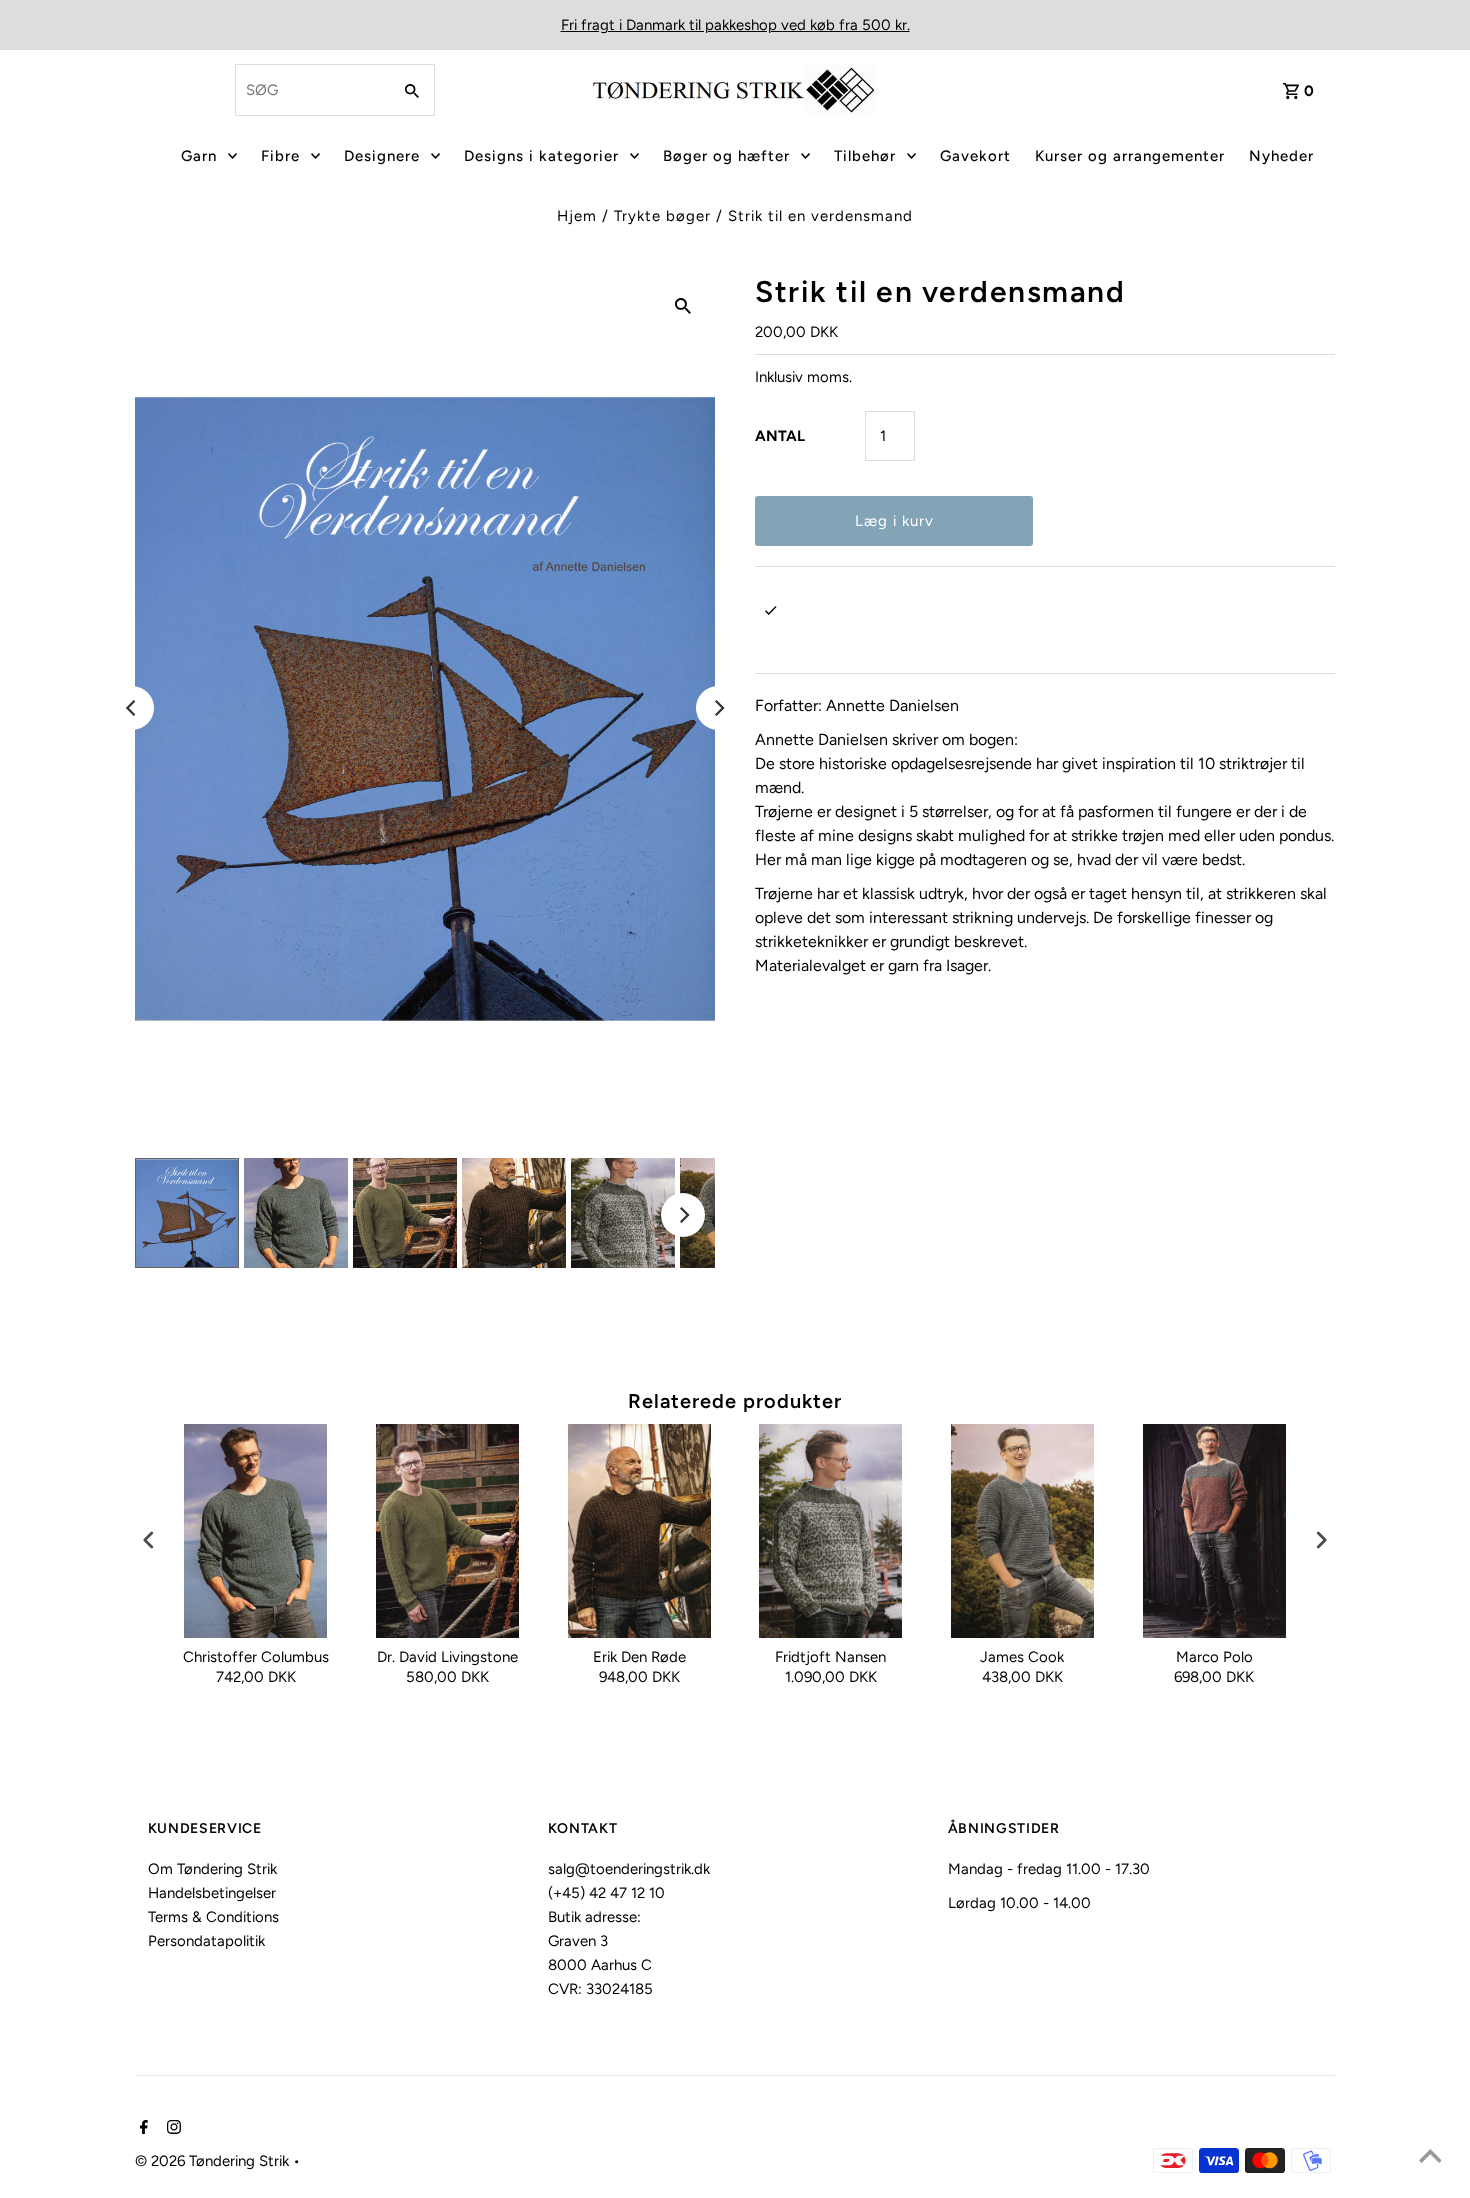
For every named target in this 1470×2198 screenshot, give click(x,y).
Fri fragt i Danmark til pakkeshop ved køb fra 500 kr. (735, 25)
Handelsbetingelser (212, 1893)
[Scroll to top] (1430, 2158)
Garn (199, 156)
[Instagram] (171, 2129)
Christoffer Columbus (256, 1657)
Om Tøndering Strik (212, 1869)
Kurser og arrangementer (1130, 156)
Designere (382, 156)
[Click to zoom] (683, 305)
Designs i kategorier (541, 156)
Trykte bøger (662, 216)
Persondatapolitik (206, 1941)
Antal (780, 436)
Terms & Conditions (213, 1917)
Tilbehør (865, 156)
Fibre (280, 156)
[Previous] (132, 708)
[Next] (718, 708)
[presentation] (149, 1540)
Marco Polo (1214, 1657)
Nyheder (1281, 156)
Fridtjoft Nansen (830, 1657)
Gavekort (975, 156)
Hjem (577, 216)
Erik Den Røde (639, 1657)
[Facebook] (141, 2129)
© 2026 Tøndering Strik (214, 2161)
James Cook (1022, 1657)
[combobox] (311, 90)
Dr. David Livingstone (447, 1657)
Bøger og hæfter (726, 156)
